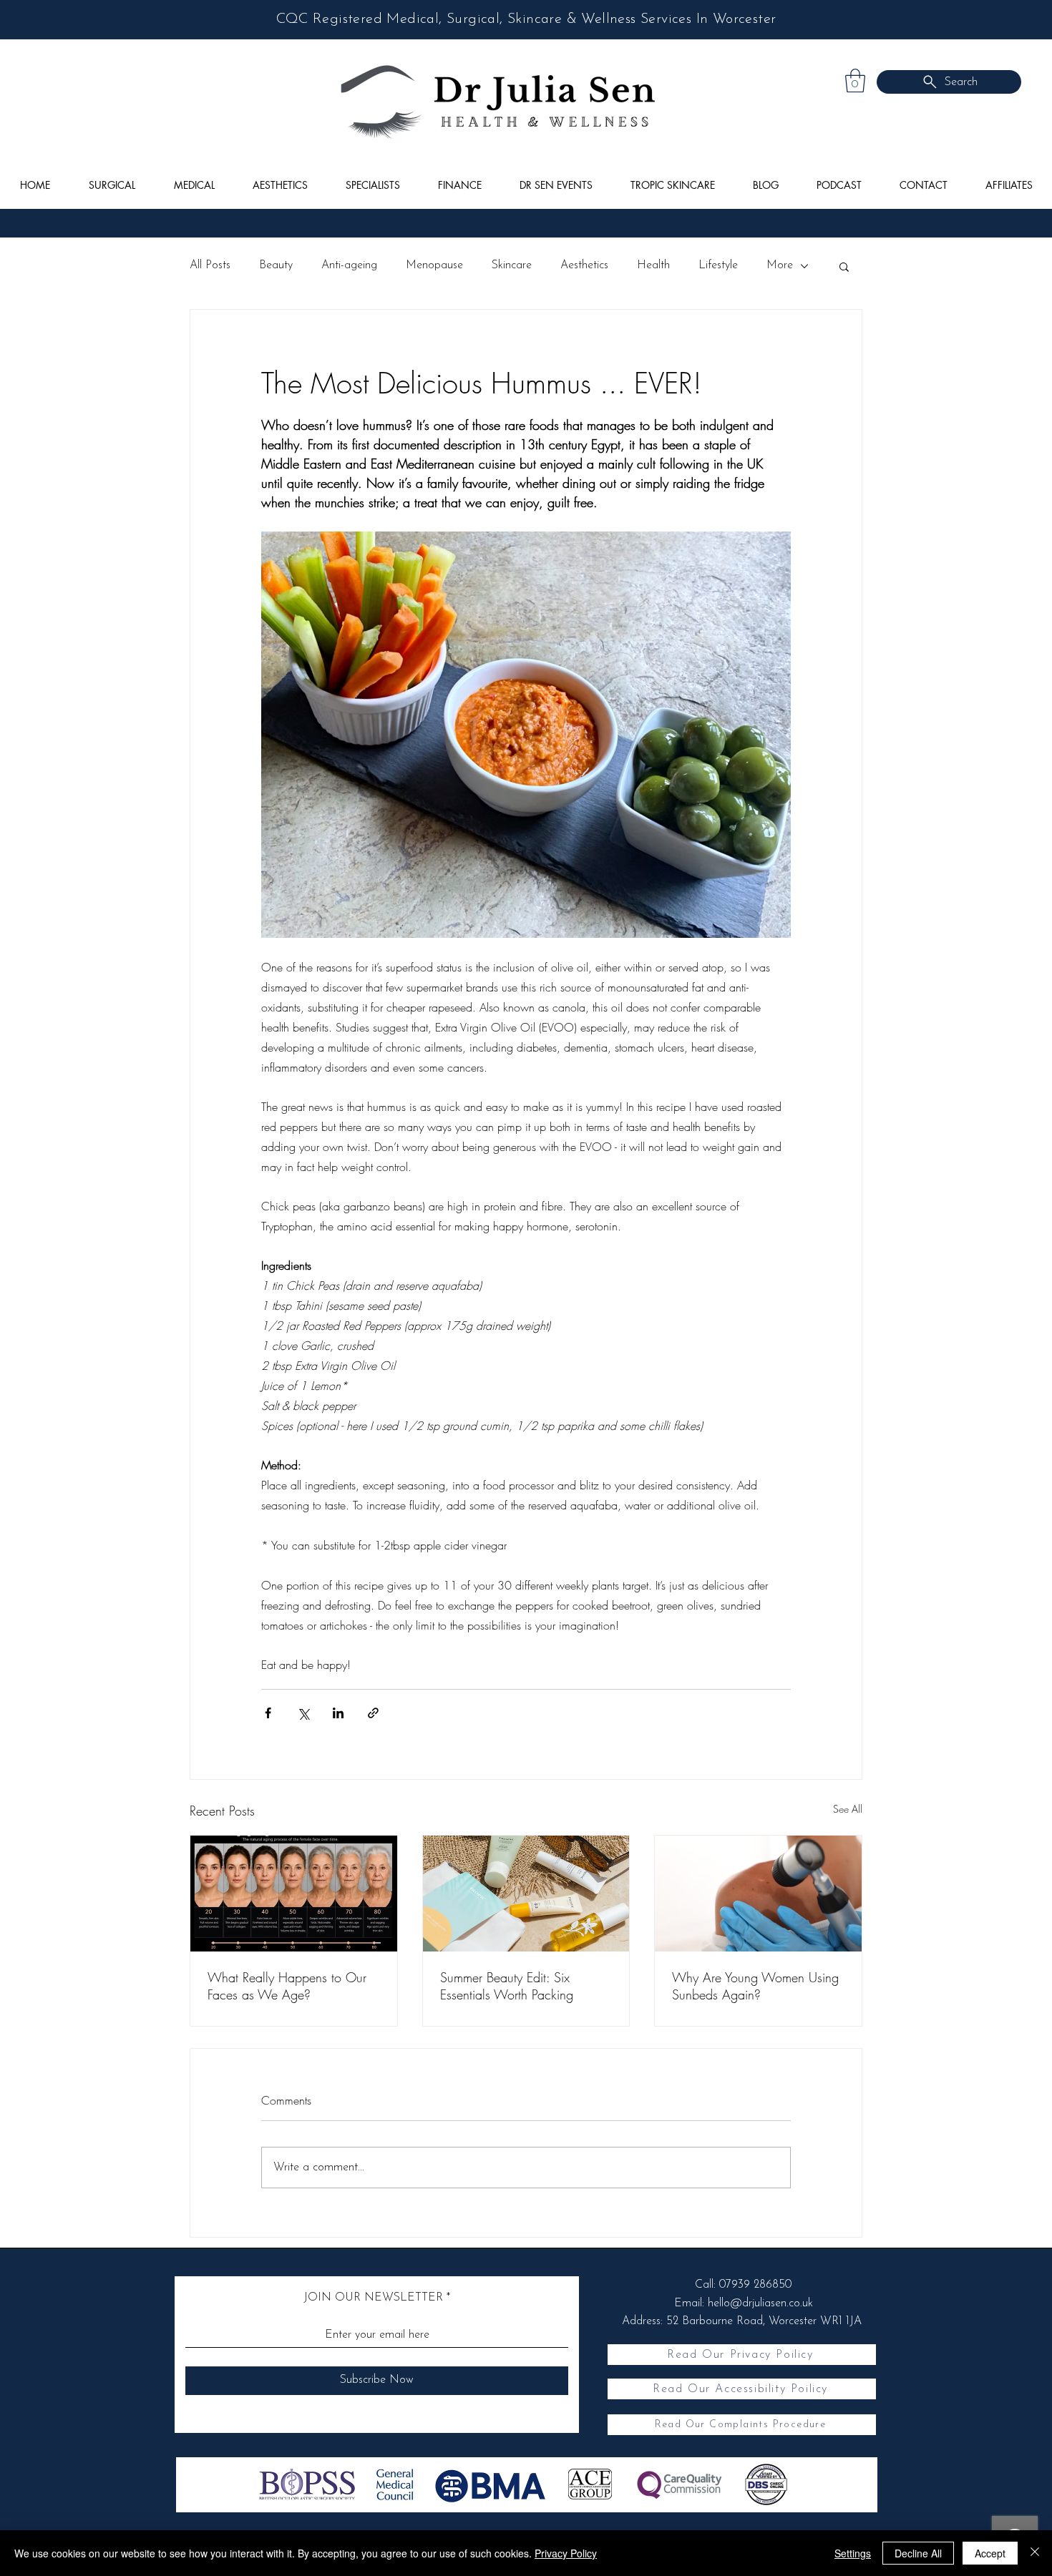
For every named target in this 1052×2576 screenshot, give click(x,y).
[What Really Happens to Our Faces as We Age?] (294, 1894)
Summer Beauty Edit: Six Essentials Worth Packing (507, 1986)
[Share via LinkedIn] (338, 1713)
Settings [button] (853, 2553)
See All (848, 1809)
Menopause (434, 265)
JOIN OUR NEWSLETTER (373, 2298)
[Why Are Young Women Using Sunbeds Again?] (758, 1894)
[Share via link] (373, 1713)
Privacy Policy (566, 2553)
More (780, 265)
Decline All (918, 2553)
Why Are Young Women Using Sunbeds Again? (755, 1986)
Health (653, 265)
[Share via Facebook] (268, 1713)
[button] (855, 80)
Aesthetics (584, 265)
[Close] (1035, 2553)
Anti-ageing (349, 265)
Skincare (512, 265)
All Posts (210, 265)
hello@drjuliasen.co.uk (760, 2303)
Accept (990, 2553)
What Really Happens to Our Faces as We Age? (287, 1986)
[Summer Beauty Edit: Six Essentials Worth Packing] (526, 1894)
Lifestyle (718, 265)
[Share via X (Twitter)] (303, 1713)
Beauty (276, 265)
